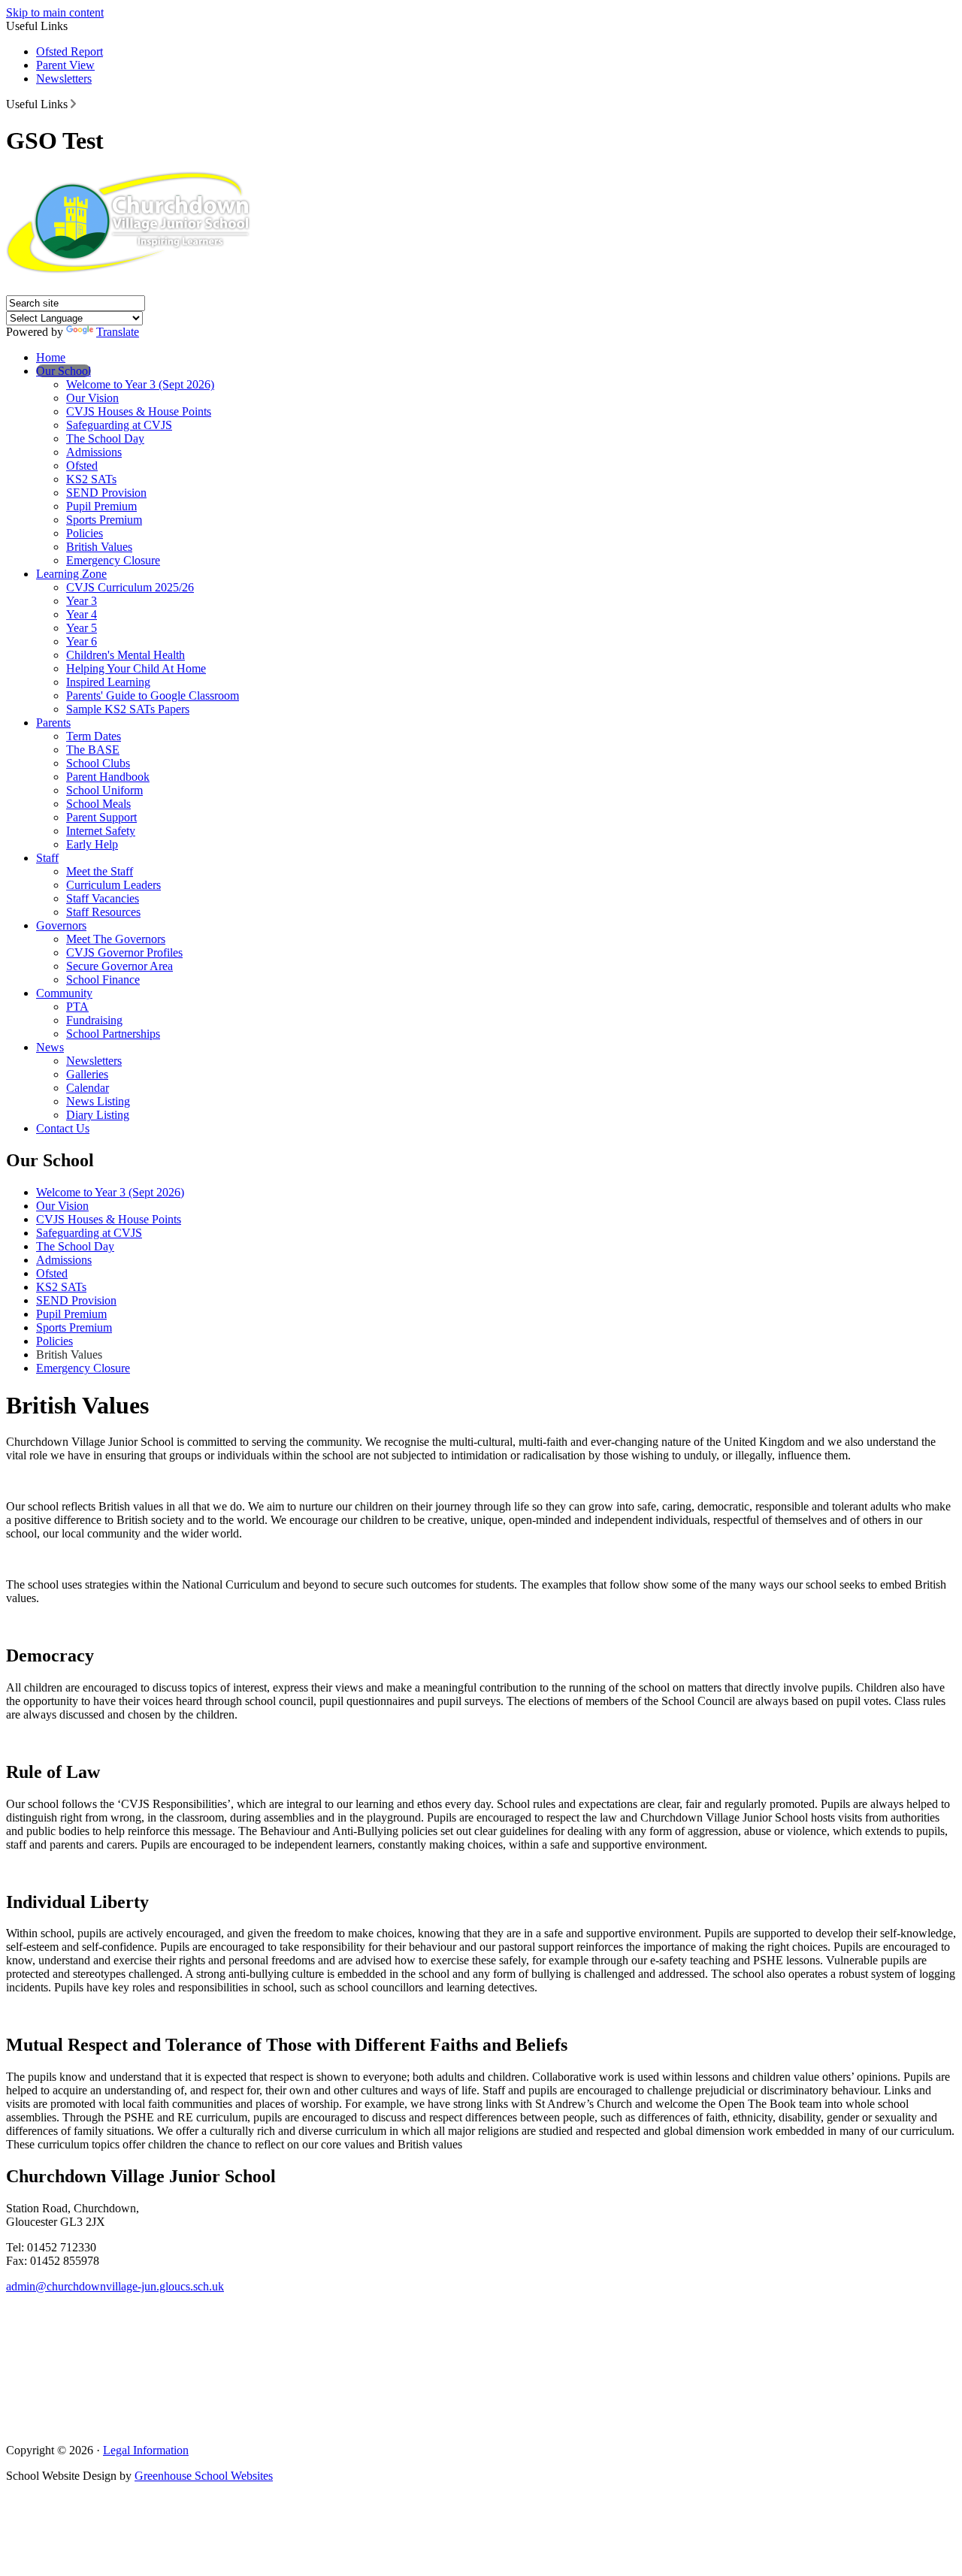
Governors (61, 925)
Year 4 (82, 614)
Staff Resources (103, 912)
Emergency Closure (113, 560)
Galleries (87, 1074)
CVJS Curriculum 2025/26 (130, 587)
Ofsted (82, 466)
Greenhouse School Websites (204, 2476)
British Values (99, 547)
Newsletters (64, 79)
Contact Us (63, 1128)
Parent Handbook (108, 777)
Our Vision (92, 398)
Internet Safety (101, 831)
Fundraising (94, 1020)
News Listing (98, 1101)
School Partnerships (113, 1034)
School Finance (103, 980)
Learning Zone (71, 574)
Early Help (92, 844)
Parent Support (101, 817)
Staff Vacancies (103, 898)
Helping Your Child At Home (136, 668)
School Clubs (98, 763)
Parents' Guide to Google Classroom (153, 695)
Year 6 (82, 641)
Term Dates (94, 736)
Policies (85, 533)
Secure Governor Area (119, 966)
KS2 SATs (91, 479)
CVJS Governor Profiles (124, 952)
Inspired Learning (108, 682)
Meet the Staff (100, 871)
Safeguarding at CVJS (119, 425)
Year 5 (82, 628)
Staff (47, 858)
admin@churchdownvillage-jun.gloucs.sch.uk (115, 2286)
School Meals (98, 804)
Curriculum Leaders (113, 885)
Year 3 (82, 601)
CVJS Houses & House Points (139, 411)
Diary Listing (98, 1115)
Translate (118, 332)
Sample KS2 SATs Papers (128, 709)
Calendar (88, 1088)
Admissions (94, 452)
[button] (73, 104)
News (50, 1047)
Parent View (65, 65)
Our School (64, 371)
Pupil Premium (101, 506)
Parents (53, 723)
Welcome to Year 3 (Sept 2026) (140, 384)
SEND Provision (106, 493)
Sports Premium (104, 520)
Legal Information (146, 2450)
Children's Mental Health (126, 655)
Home (51, 357)
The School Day (105, 438)
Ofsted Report (70, 51)
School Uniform (104, 790)
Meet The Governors (116, 939)
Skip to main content (55, 12)
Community (64, 993)
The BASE (93, 750)
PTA (77, 1007)
